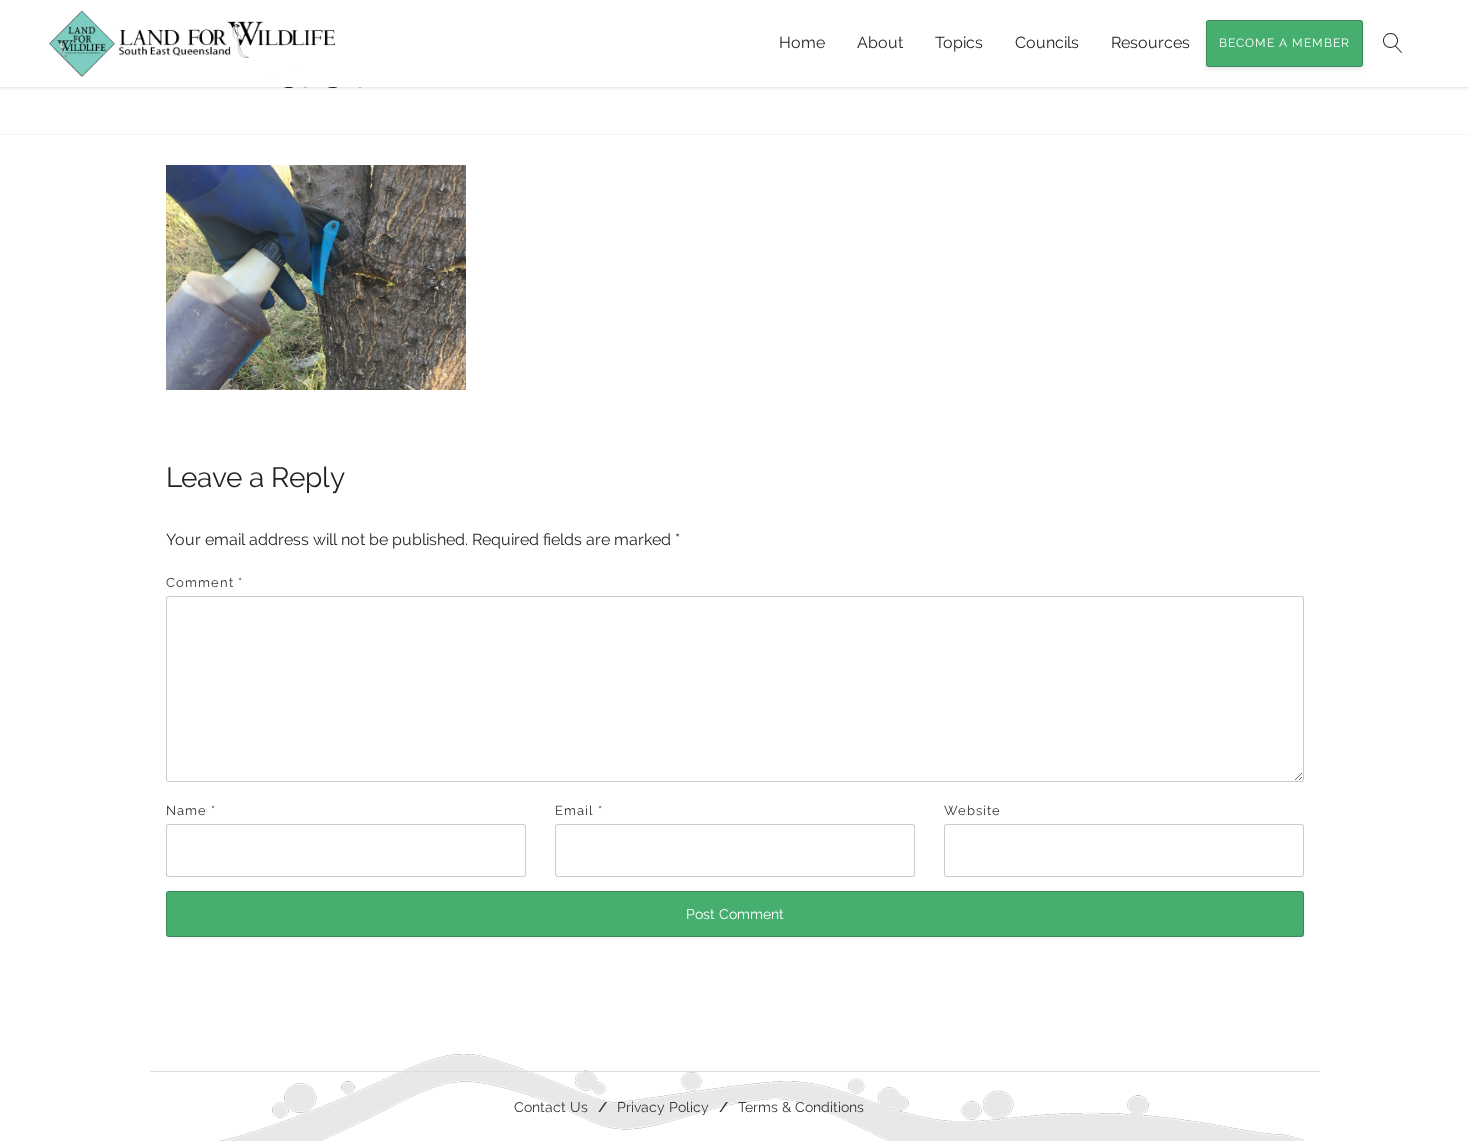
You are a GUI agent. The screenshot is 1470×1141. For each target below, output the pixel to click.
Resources (1150, 42)
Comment (204, 582)
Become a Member (1284, 43)
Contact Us (551, 1106)
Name (191, 810)
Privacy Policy (663, 1106)
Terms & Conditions (801, 1106)
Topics (959, 42)
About (880, 42)
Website (972, 810)
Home (802, 42)
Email (579, 810)
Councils (1047, 42)
